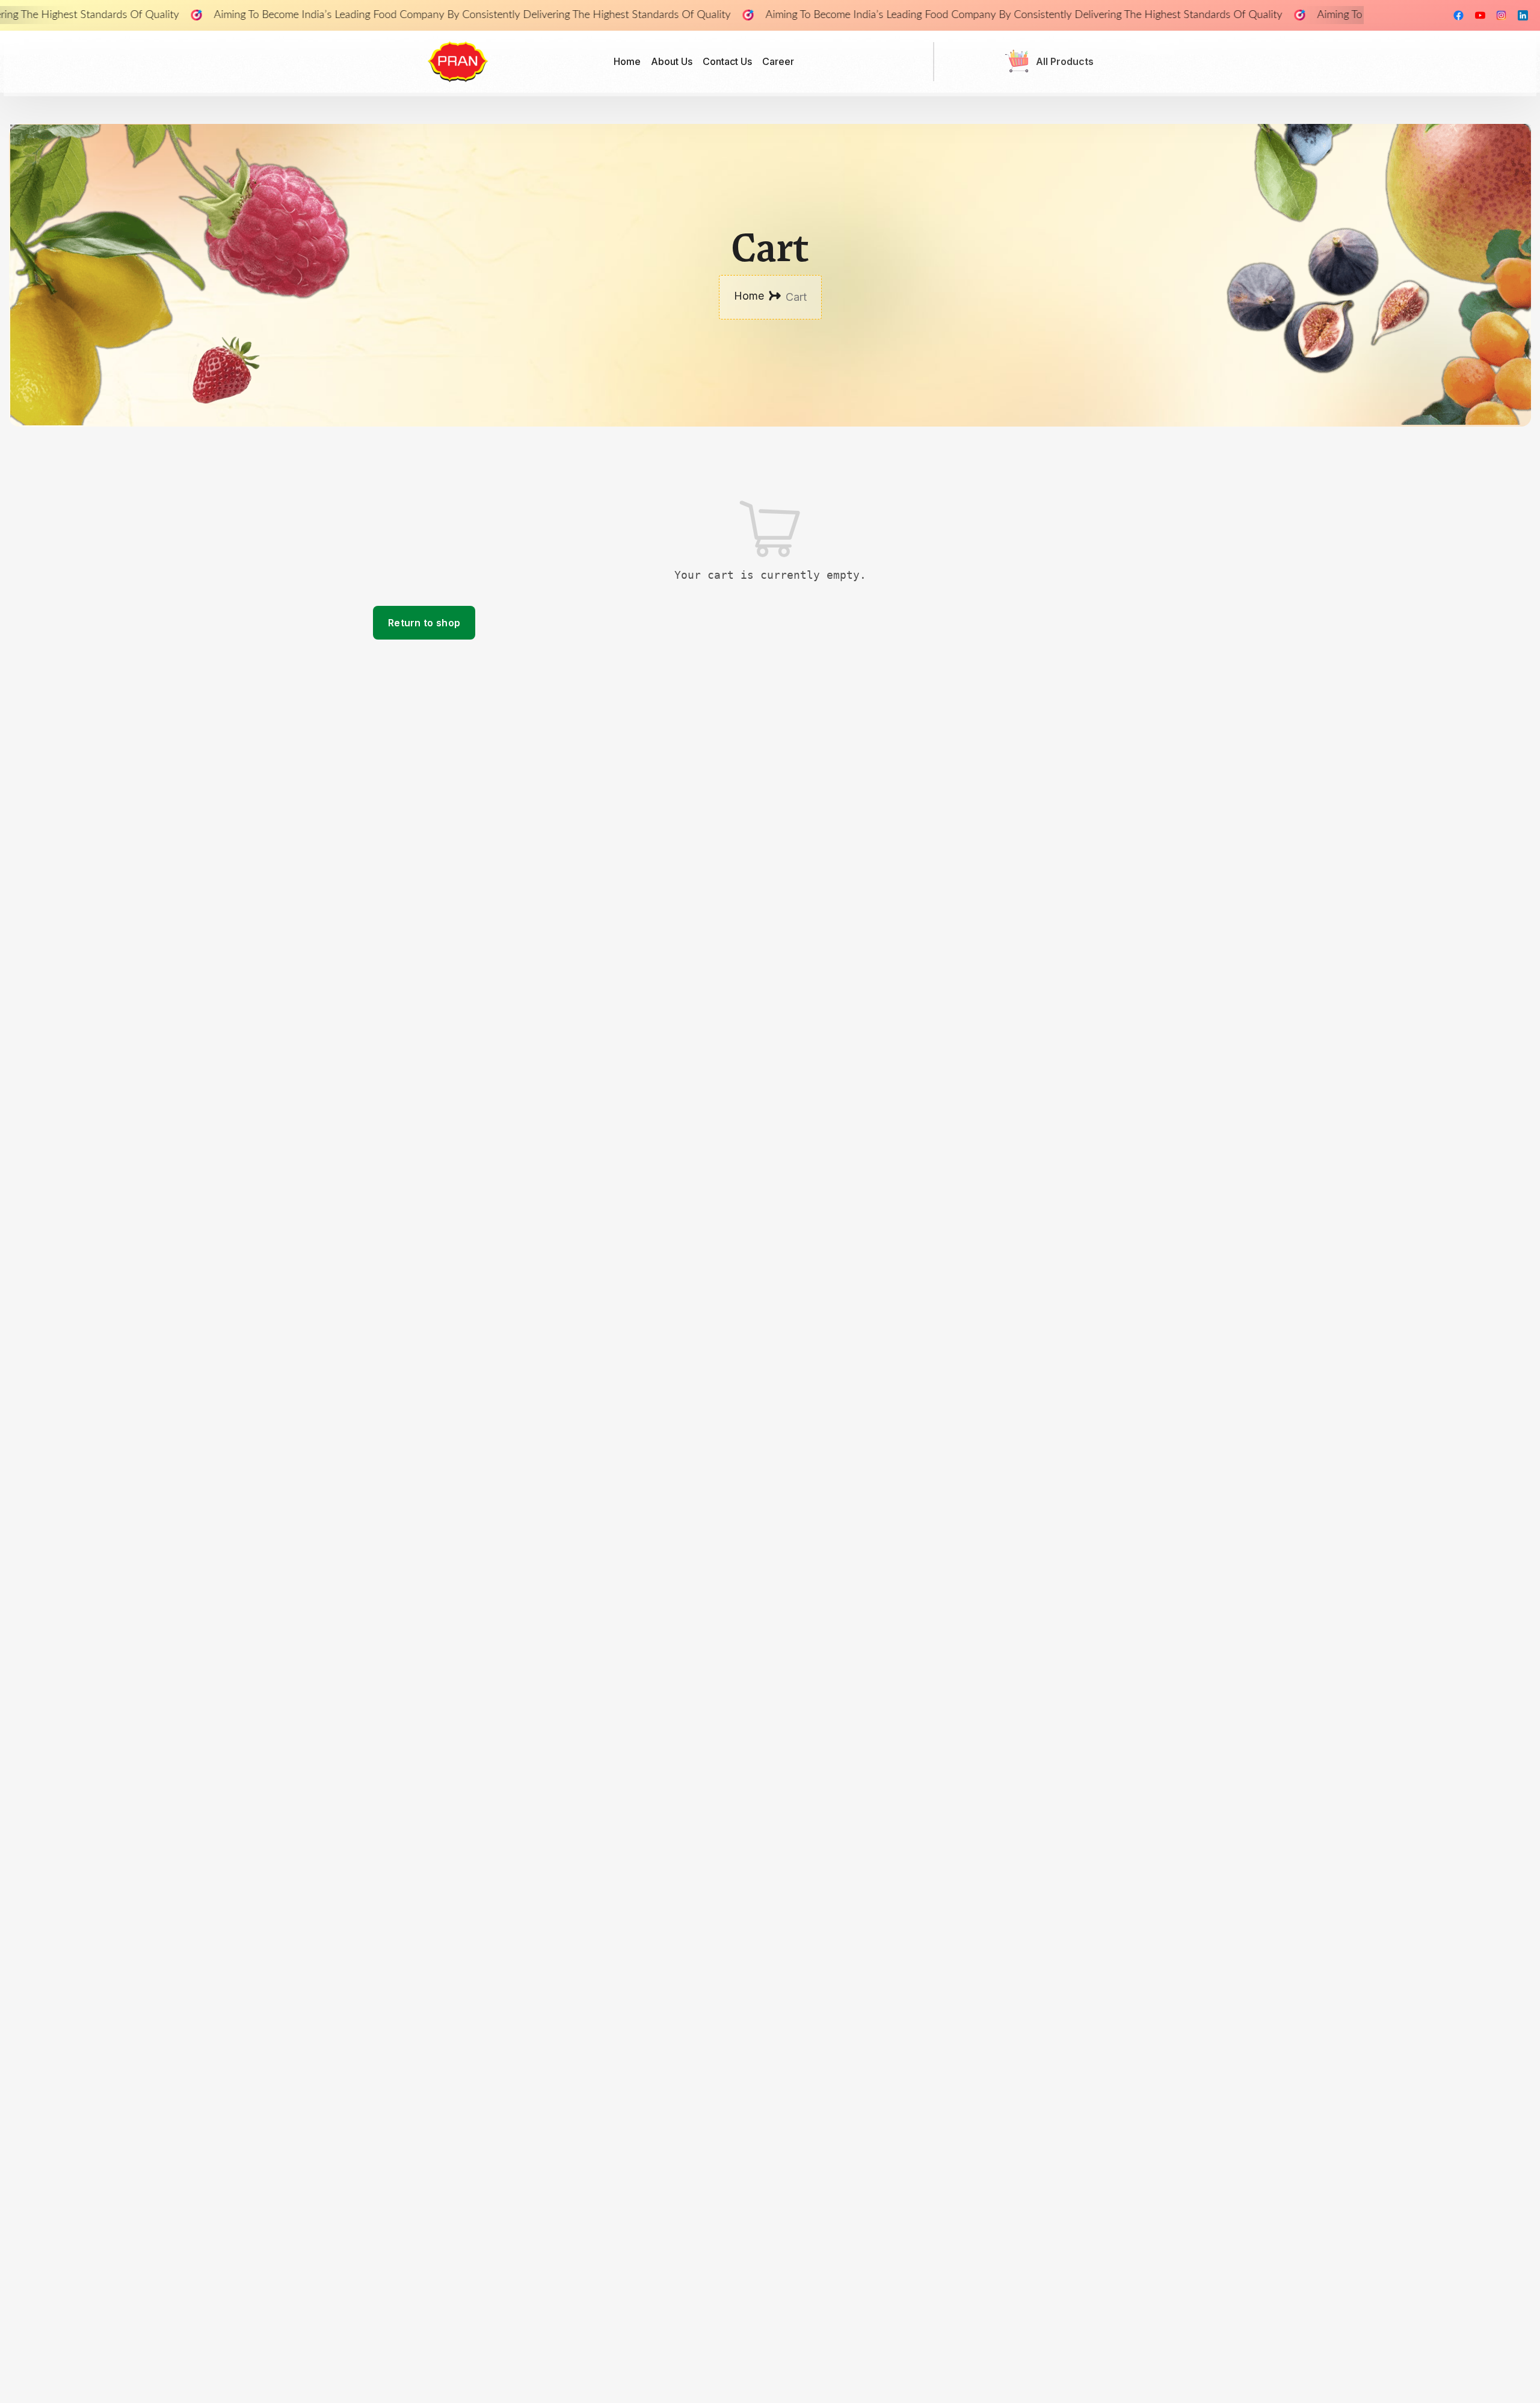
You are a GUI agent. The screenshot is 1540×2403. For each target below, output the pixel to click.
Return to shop (424, 623)
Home (749, 296)
